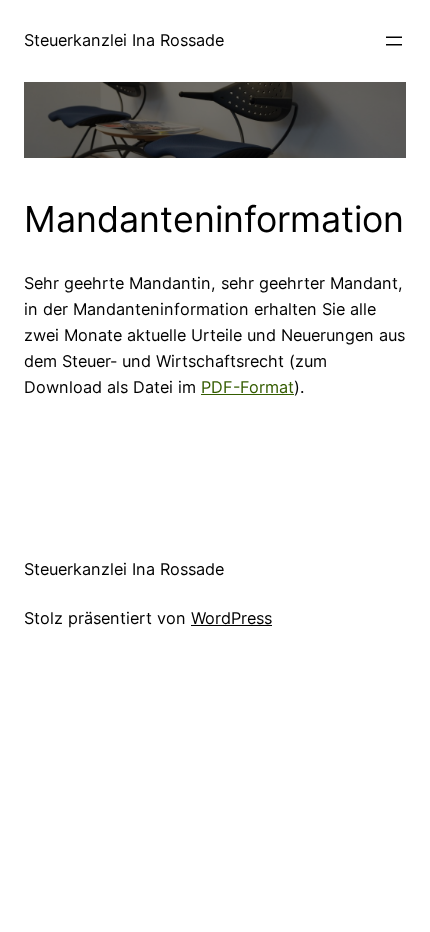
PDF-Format (247, 387)
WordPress (231, 618)
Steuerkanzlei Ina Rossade (124, 40)
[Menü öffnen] (394, 41)
